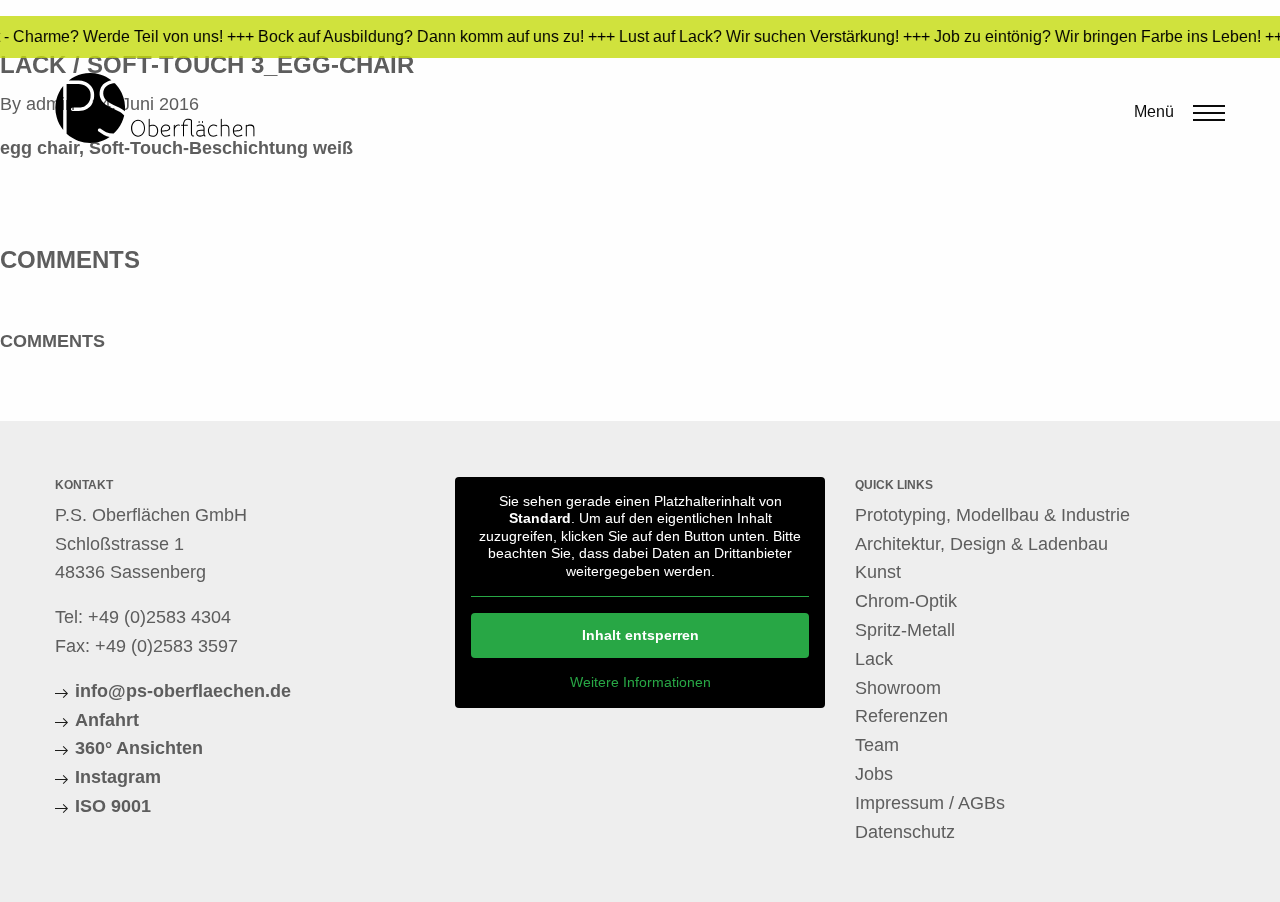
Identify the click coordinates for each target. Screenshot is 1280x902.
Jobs (874, 774)
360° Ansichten (139, 748)
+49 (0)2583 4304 (159, 617)
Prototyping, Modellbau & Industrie (992, 515)
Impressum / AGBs (930, 803)
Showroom (898, 688)
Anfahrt (107, 720)
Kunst (878, 572)
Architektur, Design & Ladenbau (981, 544)
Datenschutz (905, 832)
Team (877, 745)
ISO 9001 (113, 806)
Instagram (118, 777)
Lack (874, 659)
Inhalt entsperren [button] (640, 635)
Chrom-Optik (906, 601)
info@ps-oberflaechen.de (183, 691)
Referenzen (901, 716)
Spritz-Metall (905, 630)
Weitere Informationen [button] (640, 682)
